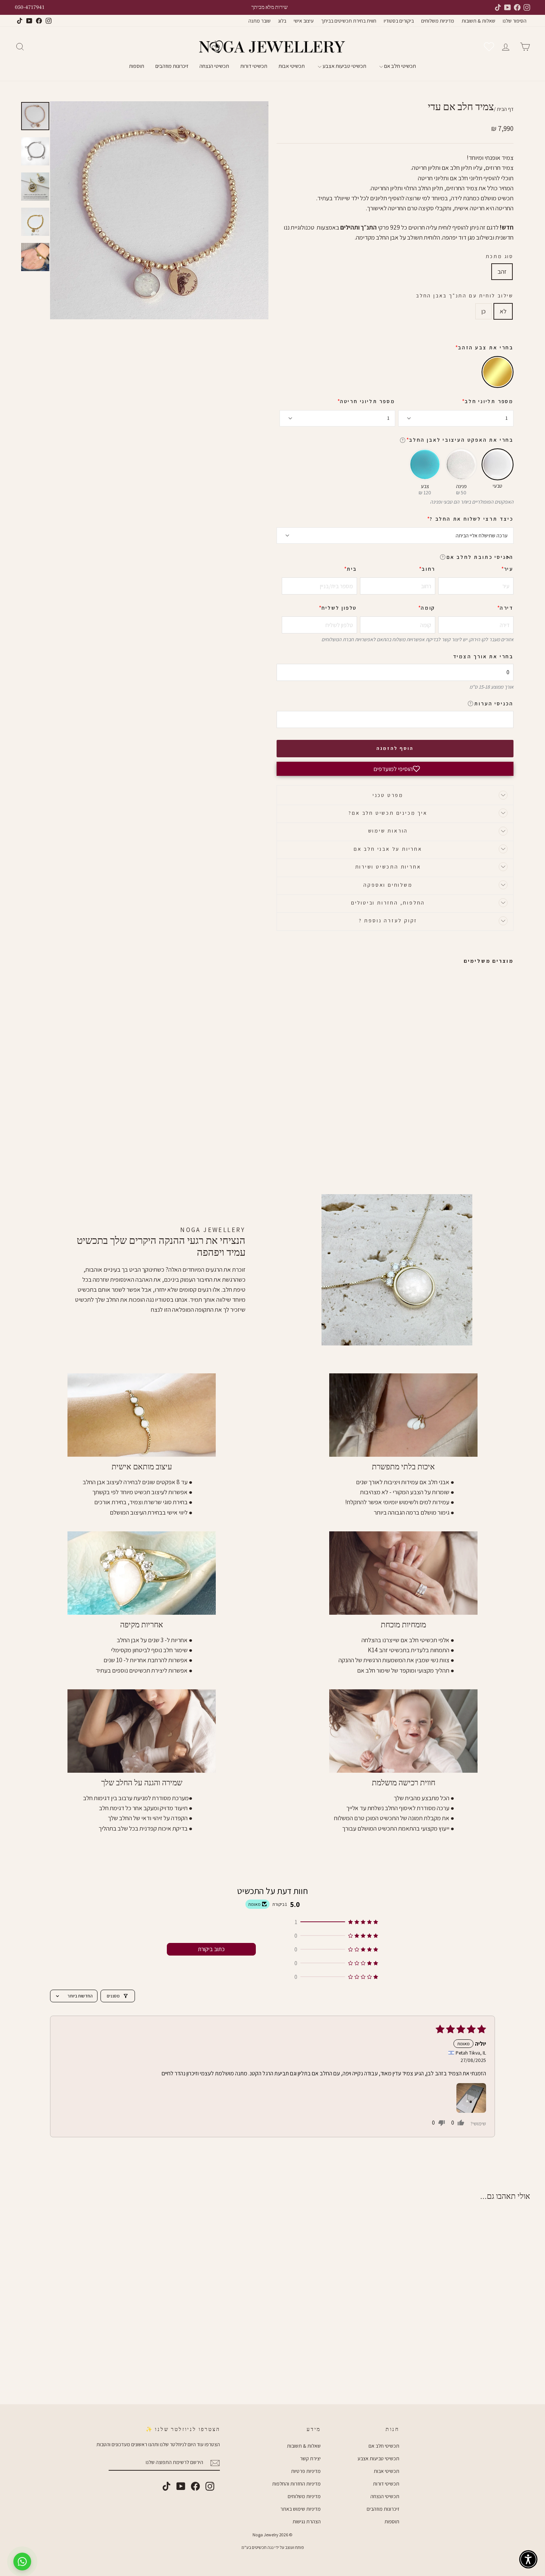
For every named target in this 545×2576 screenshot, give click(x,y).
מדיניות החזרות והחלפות (296, 2484)
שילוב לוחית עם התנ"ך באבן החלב (465, 296)
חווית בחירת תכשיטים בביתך (349, 21)
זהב (502, 271)
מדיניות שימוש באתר (300, 2509)
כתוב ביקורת (211, 1949)
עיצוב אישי (304, 21)
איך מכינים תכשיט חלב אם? (388, 813)
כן (483, 311)
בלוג (282, 21)
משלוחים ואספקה (388, 885)
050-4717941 (30, 7)
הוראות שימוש (388, 831)
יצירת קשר (310, 2458)
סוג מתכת (500, 256)
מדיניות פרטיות (306, 2471)
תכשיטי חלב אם (399, 66)
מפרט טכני (388, 795)
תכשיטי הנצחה (214, 66)
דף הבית (505, 109)
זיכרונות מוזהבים (172, 66)
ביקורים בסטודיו (399, 21)
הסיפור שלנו (515, 21)
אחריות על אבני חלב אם (388, 849)
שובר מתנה (260, 21)
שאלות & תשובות (478, 21)
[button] (508, 557)
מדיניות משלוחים (438, 21)
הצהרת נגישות (307, 2521)
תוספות (137, 66)
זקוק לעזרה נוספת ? (388, 920)
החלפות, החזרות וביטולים (388, 903)
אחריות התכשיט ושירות (388, 867)
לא (503, 311)
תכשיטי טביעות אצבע (344, 66)
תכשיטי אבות (292, 66)
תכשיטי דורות (254, 66)
